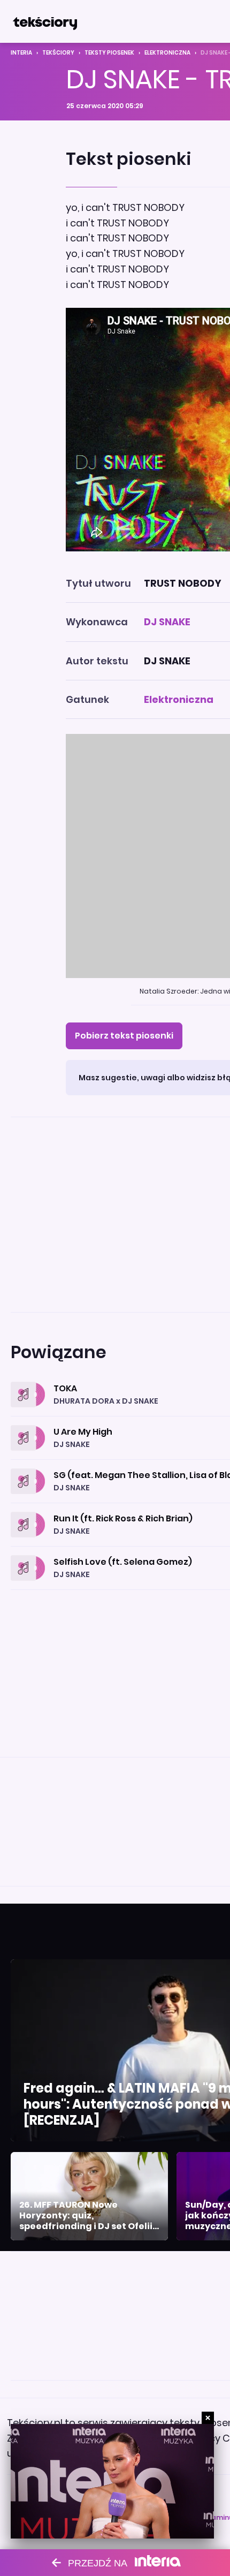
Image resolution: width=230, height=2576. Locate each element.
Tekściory (58, 53)
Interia (21, 53)
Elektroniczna (167, 53)
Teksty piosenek (109, 53)
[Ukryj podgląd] (208, 2418)
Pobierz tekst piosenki (124, 1036)
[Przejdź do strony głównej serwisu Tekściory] (45, 21)
